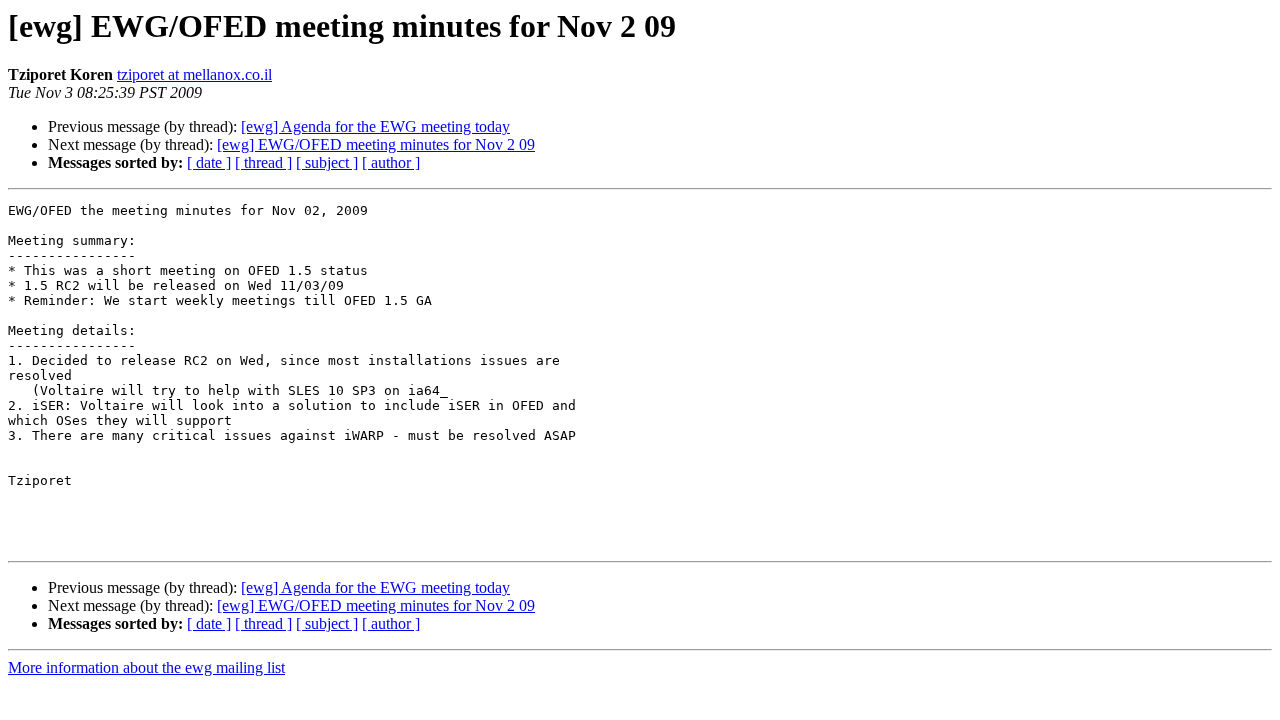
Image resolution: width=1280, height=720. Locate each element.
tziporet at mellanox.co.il (194, 74)
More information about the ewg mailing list (146, 667)
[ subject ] (327, 162)
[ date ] (209, 162)
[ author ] (391, 162)
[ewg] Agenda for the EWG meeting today (375, 126)
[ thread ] (263, 162)
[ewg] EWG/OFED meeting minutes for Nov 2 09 (376, 144)
